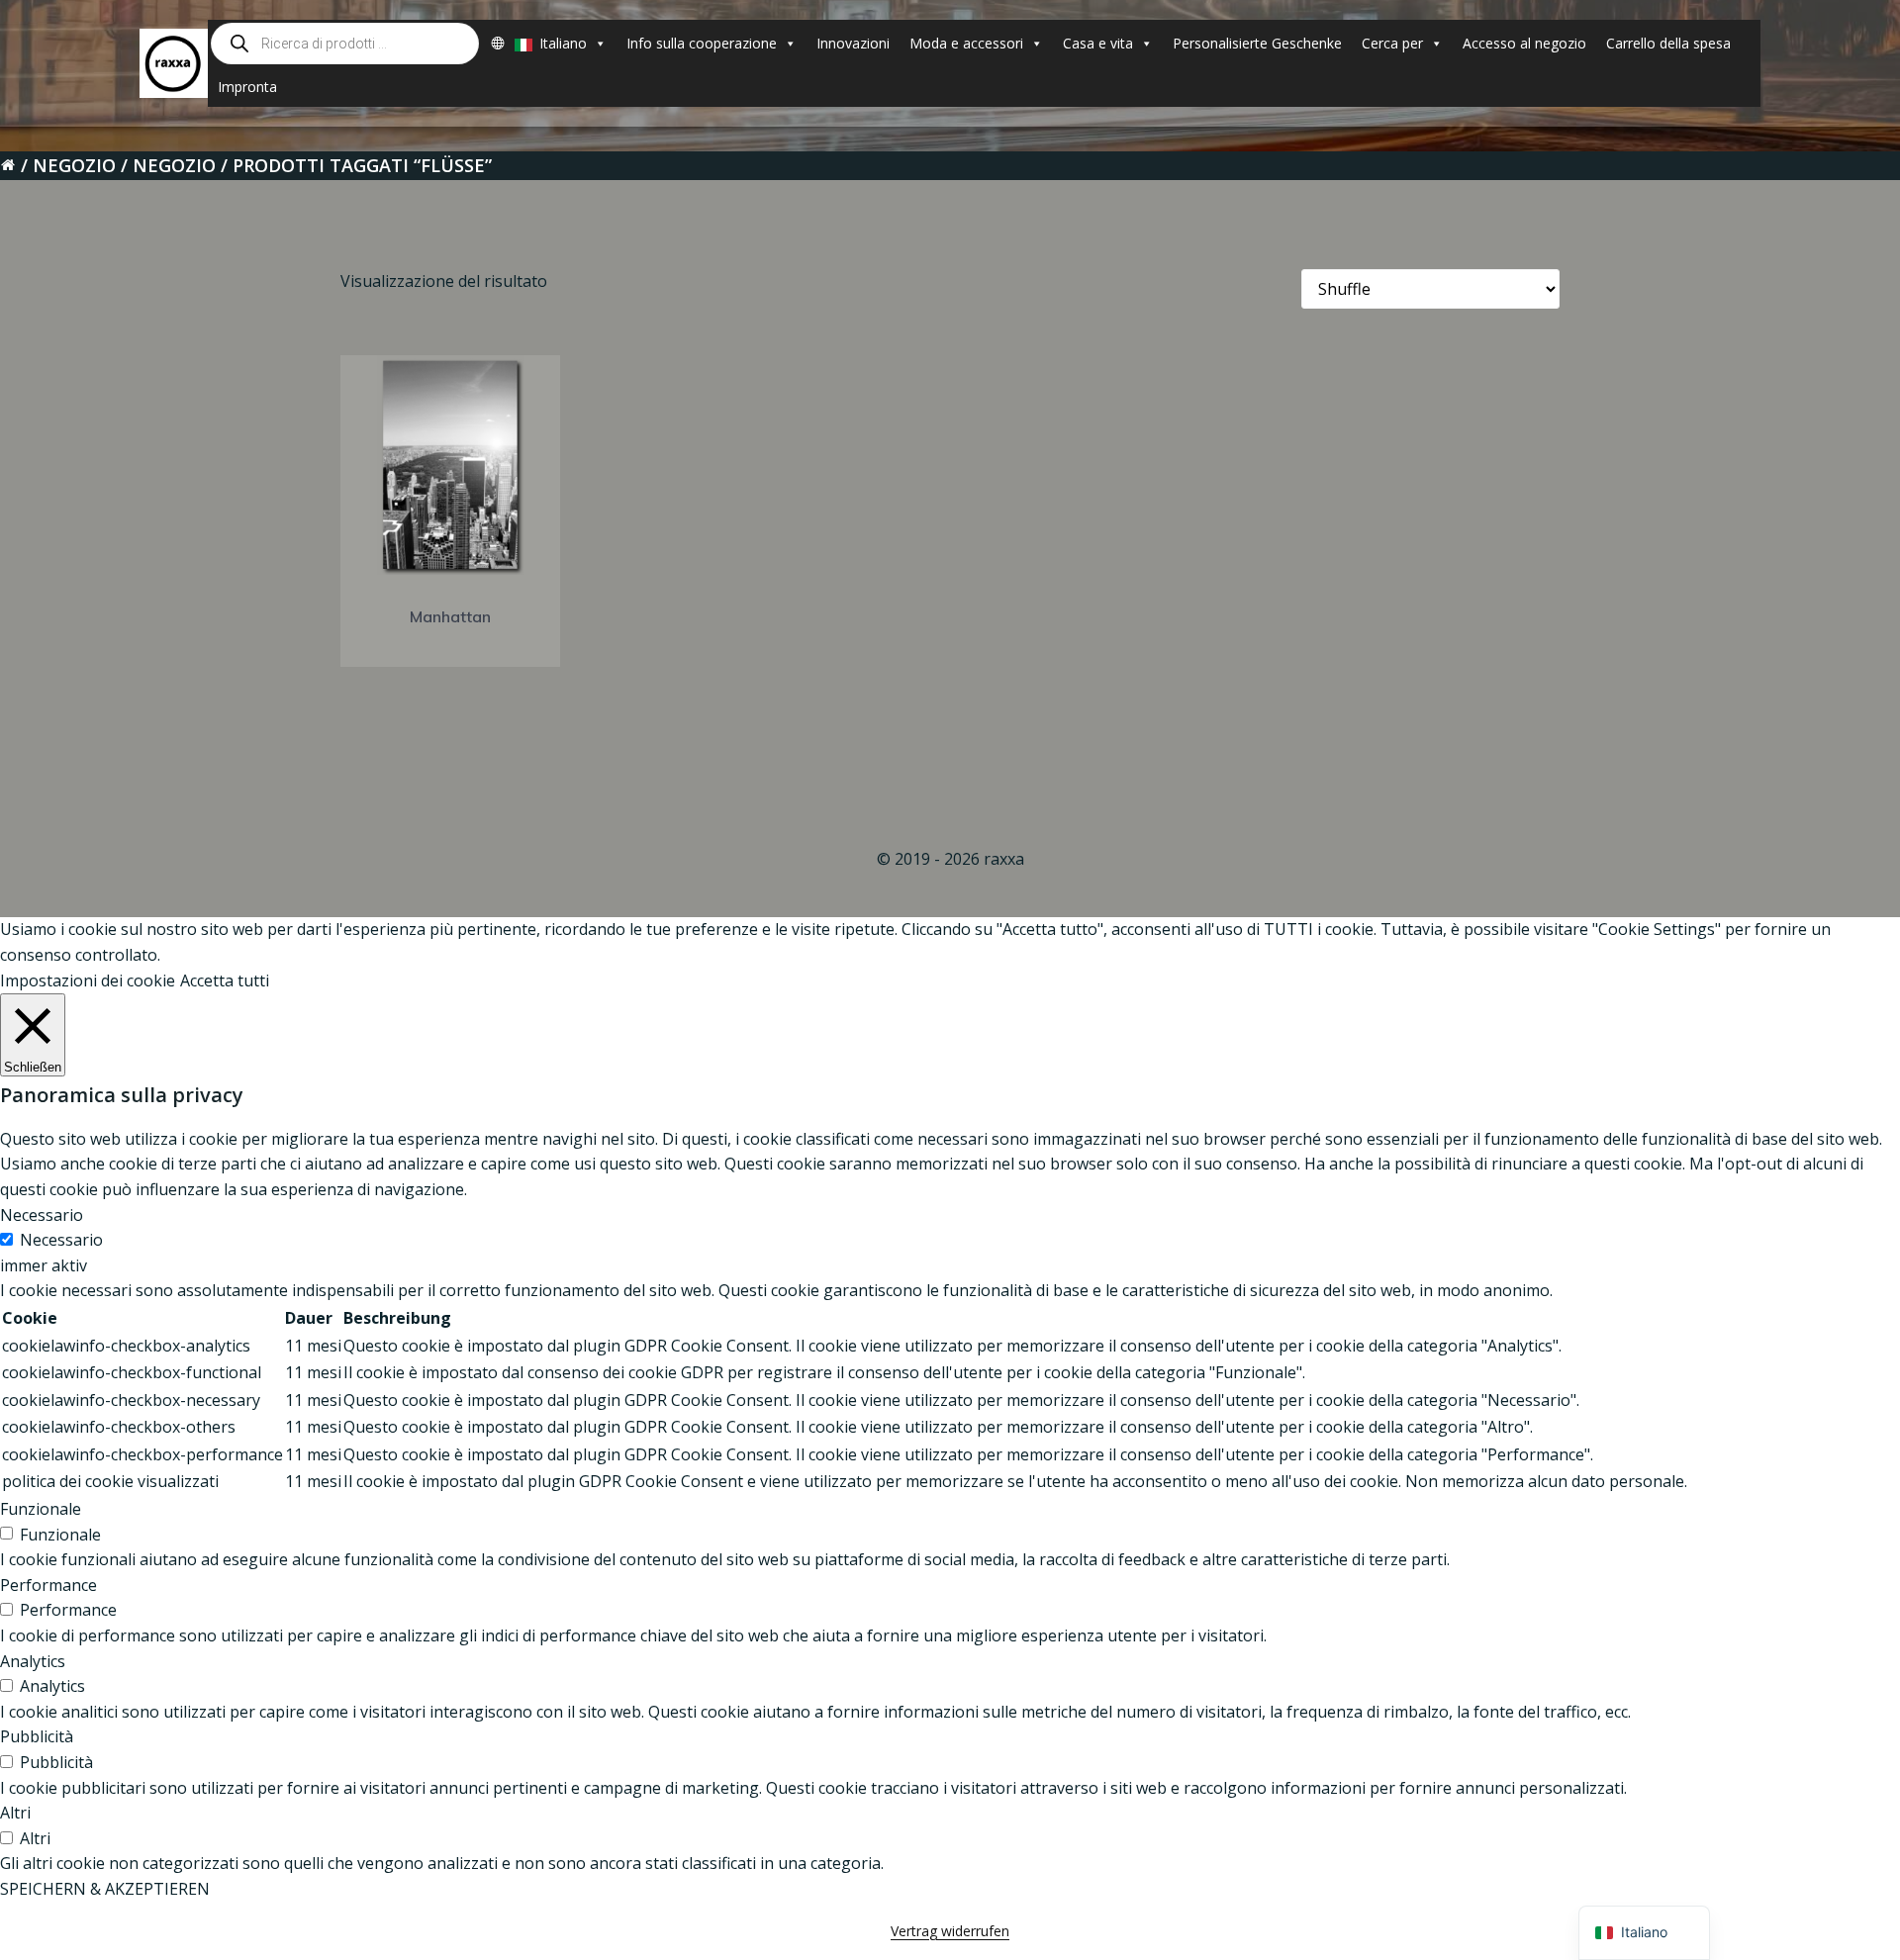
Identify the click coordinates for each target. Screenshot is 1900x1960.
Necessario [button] (42, 1215)
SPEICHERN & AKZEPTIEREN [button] (105, 1889)
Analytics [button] (33, 1661)
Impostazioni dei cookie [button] (88, 980)
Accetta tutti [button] (225, 980)
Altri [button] (15, 1813)
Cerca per (1392, 43)
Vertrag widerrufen (950, 1931)
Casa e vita (1098, 43)
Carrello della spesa (1668, 43)
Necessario (61, 1240)
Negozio (74, 165)
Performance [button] (48, 1585)
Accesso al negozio (1524, 43)
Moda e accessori (966, 43)
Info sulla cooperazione (702, 43)
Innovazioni (853, 43)
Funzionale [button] (41, 1509)
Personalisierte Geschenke (1257, 43)
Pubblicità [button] (37, 1736)
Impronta (247, 87)
